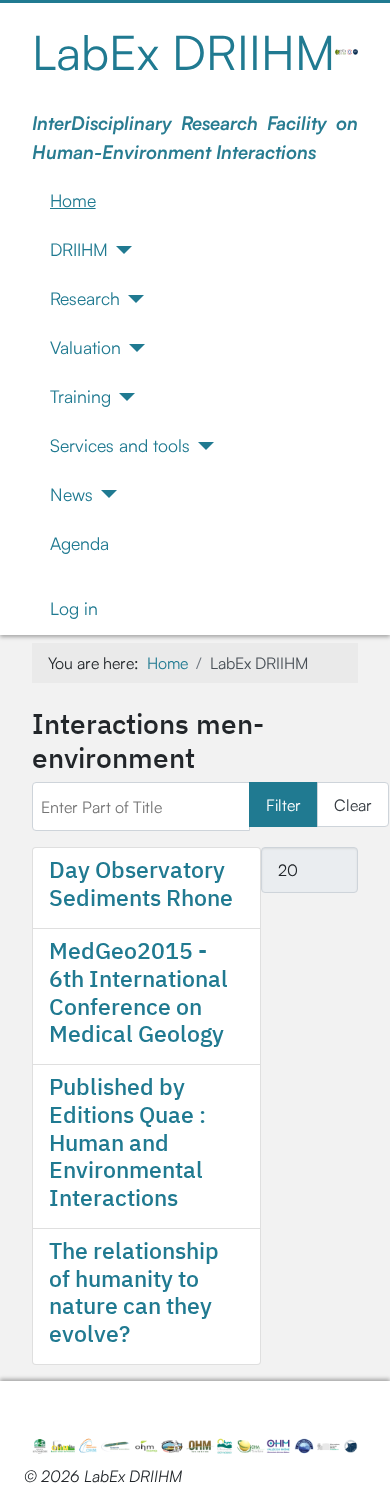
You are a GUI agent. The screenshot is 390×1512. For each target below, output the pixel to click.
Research (85, 298)
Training (80, 396)
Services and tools (120, 445)
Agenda (79, 543)
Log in (74, 608)
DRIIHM (79, 249)
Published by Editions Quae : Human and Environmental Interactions (127, 1141)
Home (73, 200)
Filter (283, 805)
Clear (353, 805)
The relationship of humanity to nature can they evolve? (134, 1291)
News (71, 494)
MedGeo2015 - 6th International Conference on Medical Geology (138, 991)
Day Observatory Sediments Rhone (141, 883)
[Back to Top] (355, 1475)
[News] (105, 494)
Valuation (85, 347)
